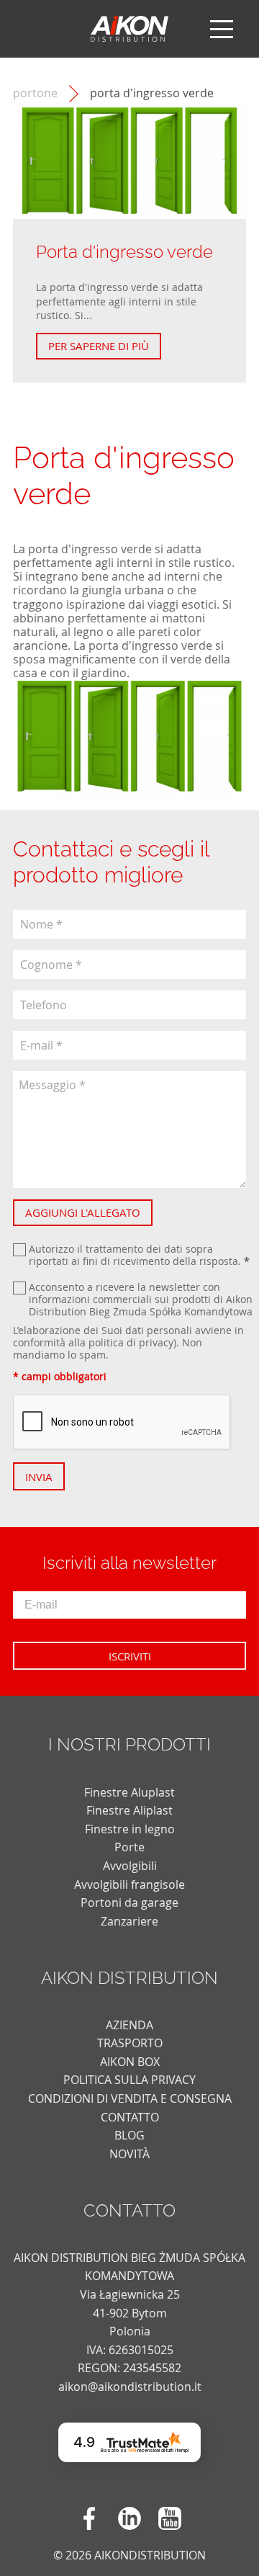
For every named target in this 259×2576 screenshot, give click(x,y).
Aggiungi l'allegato (83, 1212)
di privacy (150, 1342)
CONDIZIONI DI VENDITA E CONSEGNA (130, 2098)
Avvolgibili (130, 1866)
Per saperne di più (99, 346)
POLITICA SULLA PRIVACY (129, 2080)
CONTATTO (130, 2117)
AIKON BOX (130, 2062)
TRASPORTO (130, 2043)
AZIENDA (129, 2025)
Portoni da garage (129, 1902)
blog (129, 2135)
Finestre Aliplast (129, 1810)
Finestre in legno (130, 1829)
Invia (39, 1477)
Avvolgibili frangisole (129, 1884)
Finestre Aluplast (129, 1792)
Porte (129, 1847)
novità (129, 2154)
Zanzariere (129, 1921)
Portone (35, 93)
